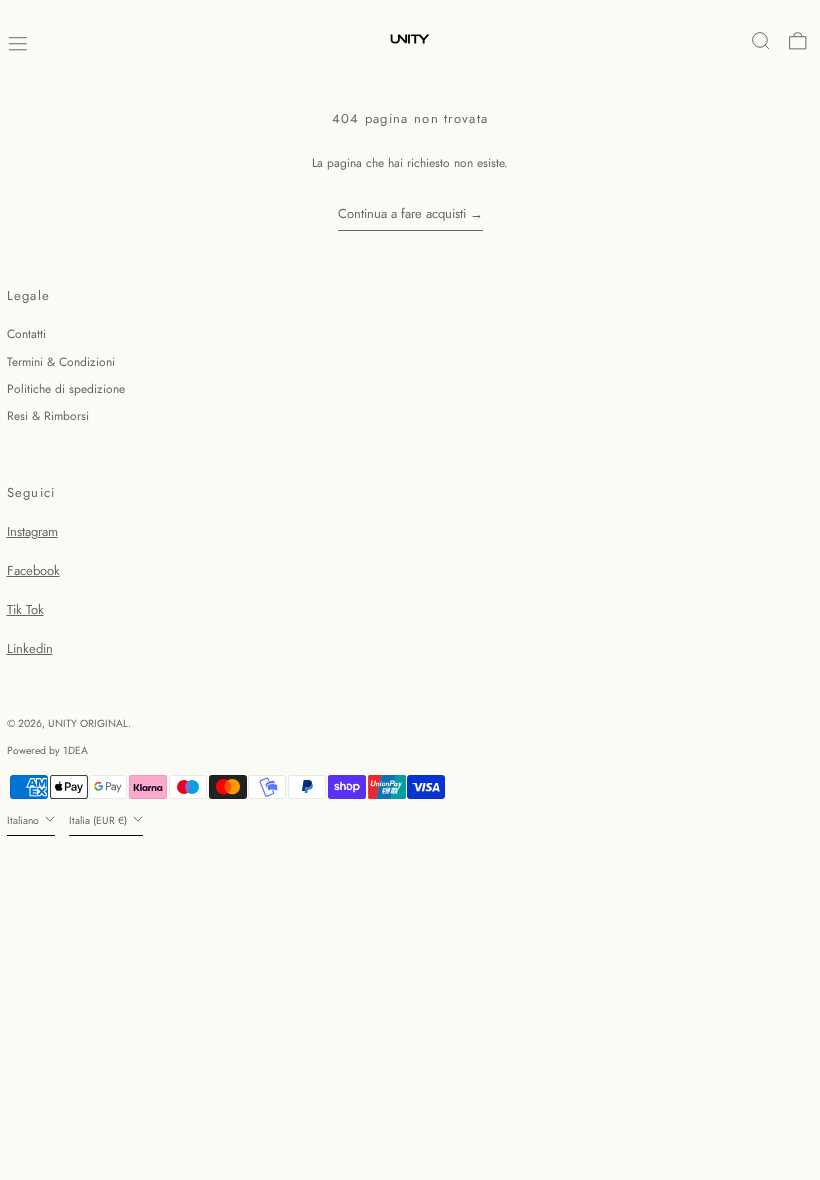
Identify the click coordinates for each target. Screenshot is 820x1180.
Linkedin (30, 648)
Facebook (33, 570)
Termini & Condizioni (61, 362)
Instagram (32, 531)
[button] (761, 41)
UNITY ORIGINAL (88, 723)
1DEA (75, 750)
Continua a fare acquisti (402, 213)
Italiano (24, 820)
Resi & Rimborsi (48, 416)
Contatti (26, 334)
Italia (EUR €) (99, 820)
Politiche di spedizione (66, 389)
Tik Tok (25, 609)
